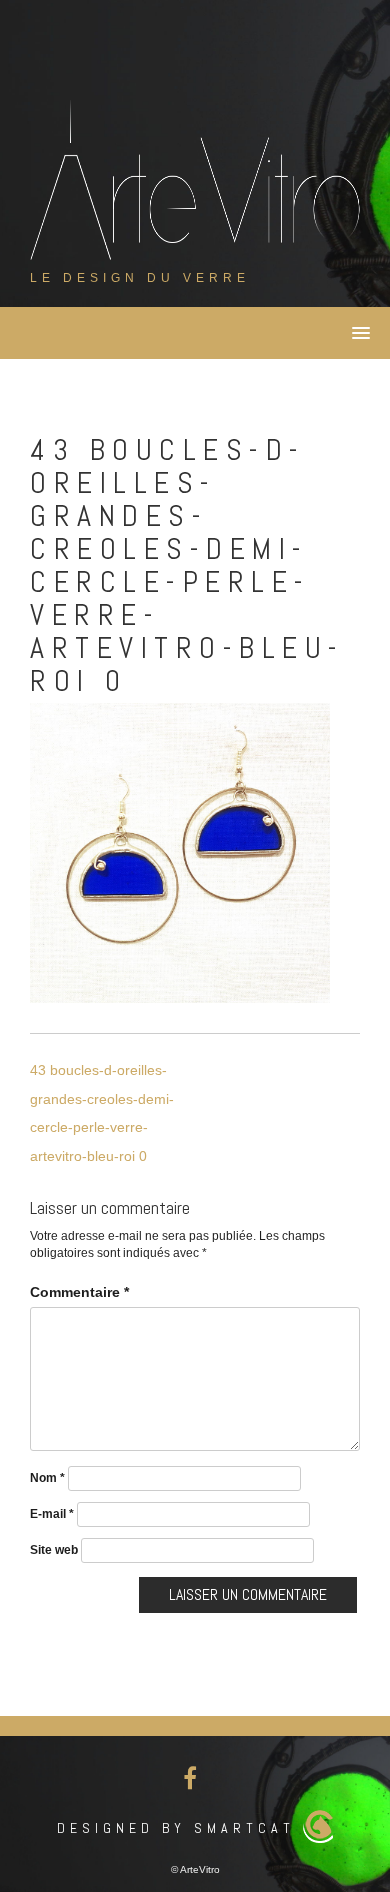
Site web (54, 1550)
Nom (47, 1478)
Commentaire (79, 1292)
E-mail (52, 1514)
